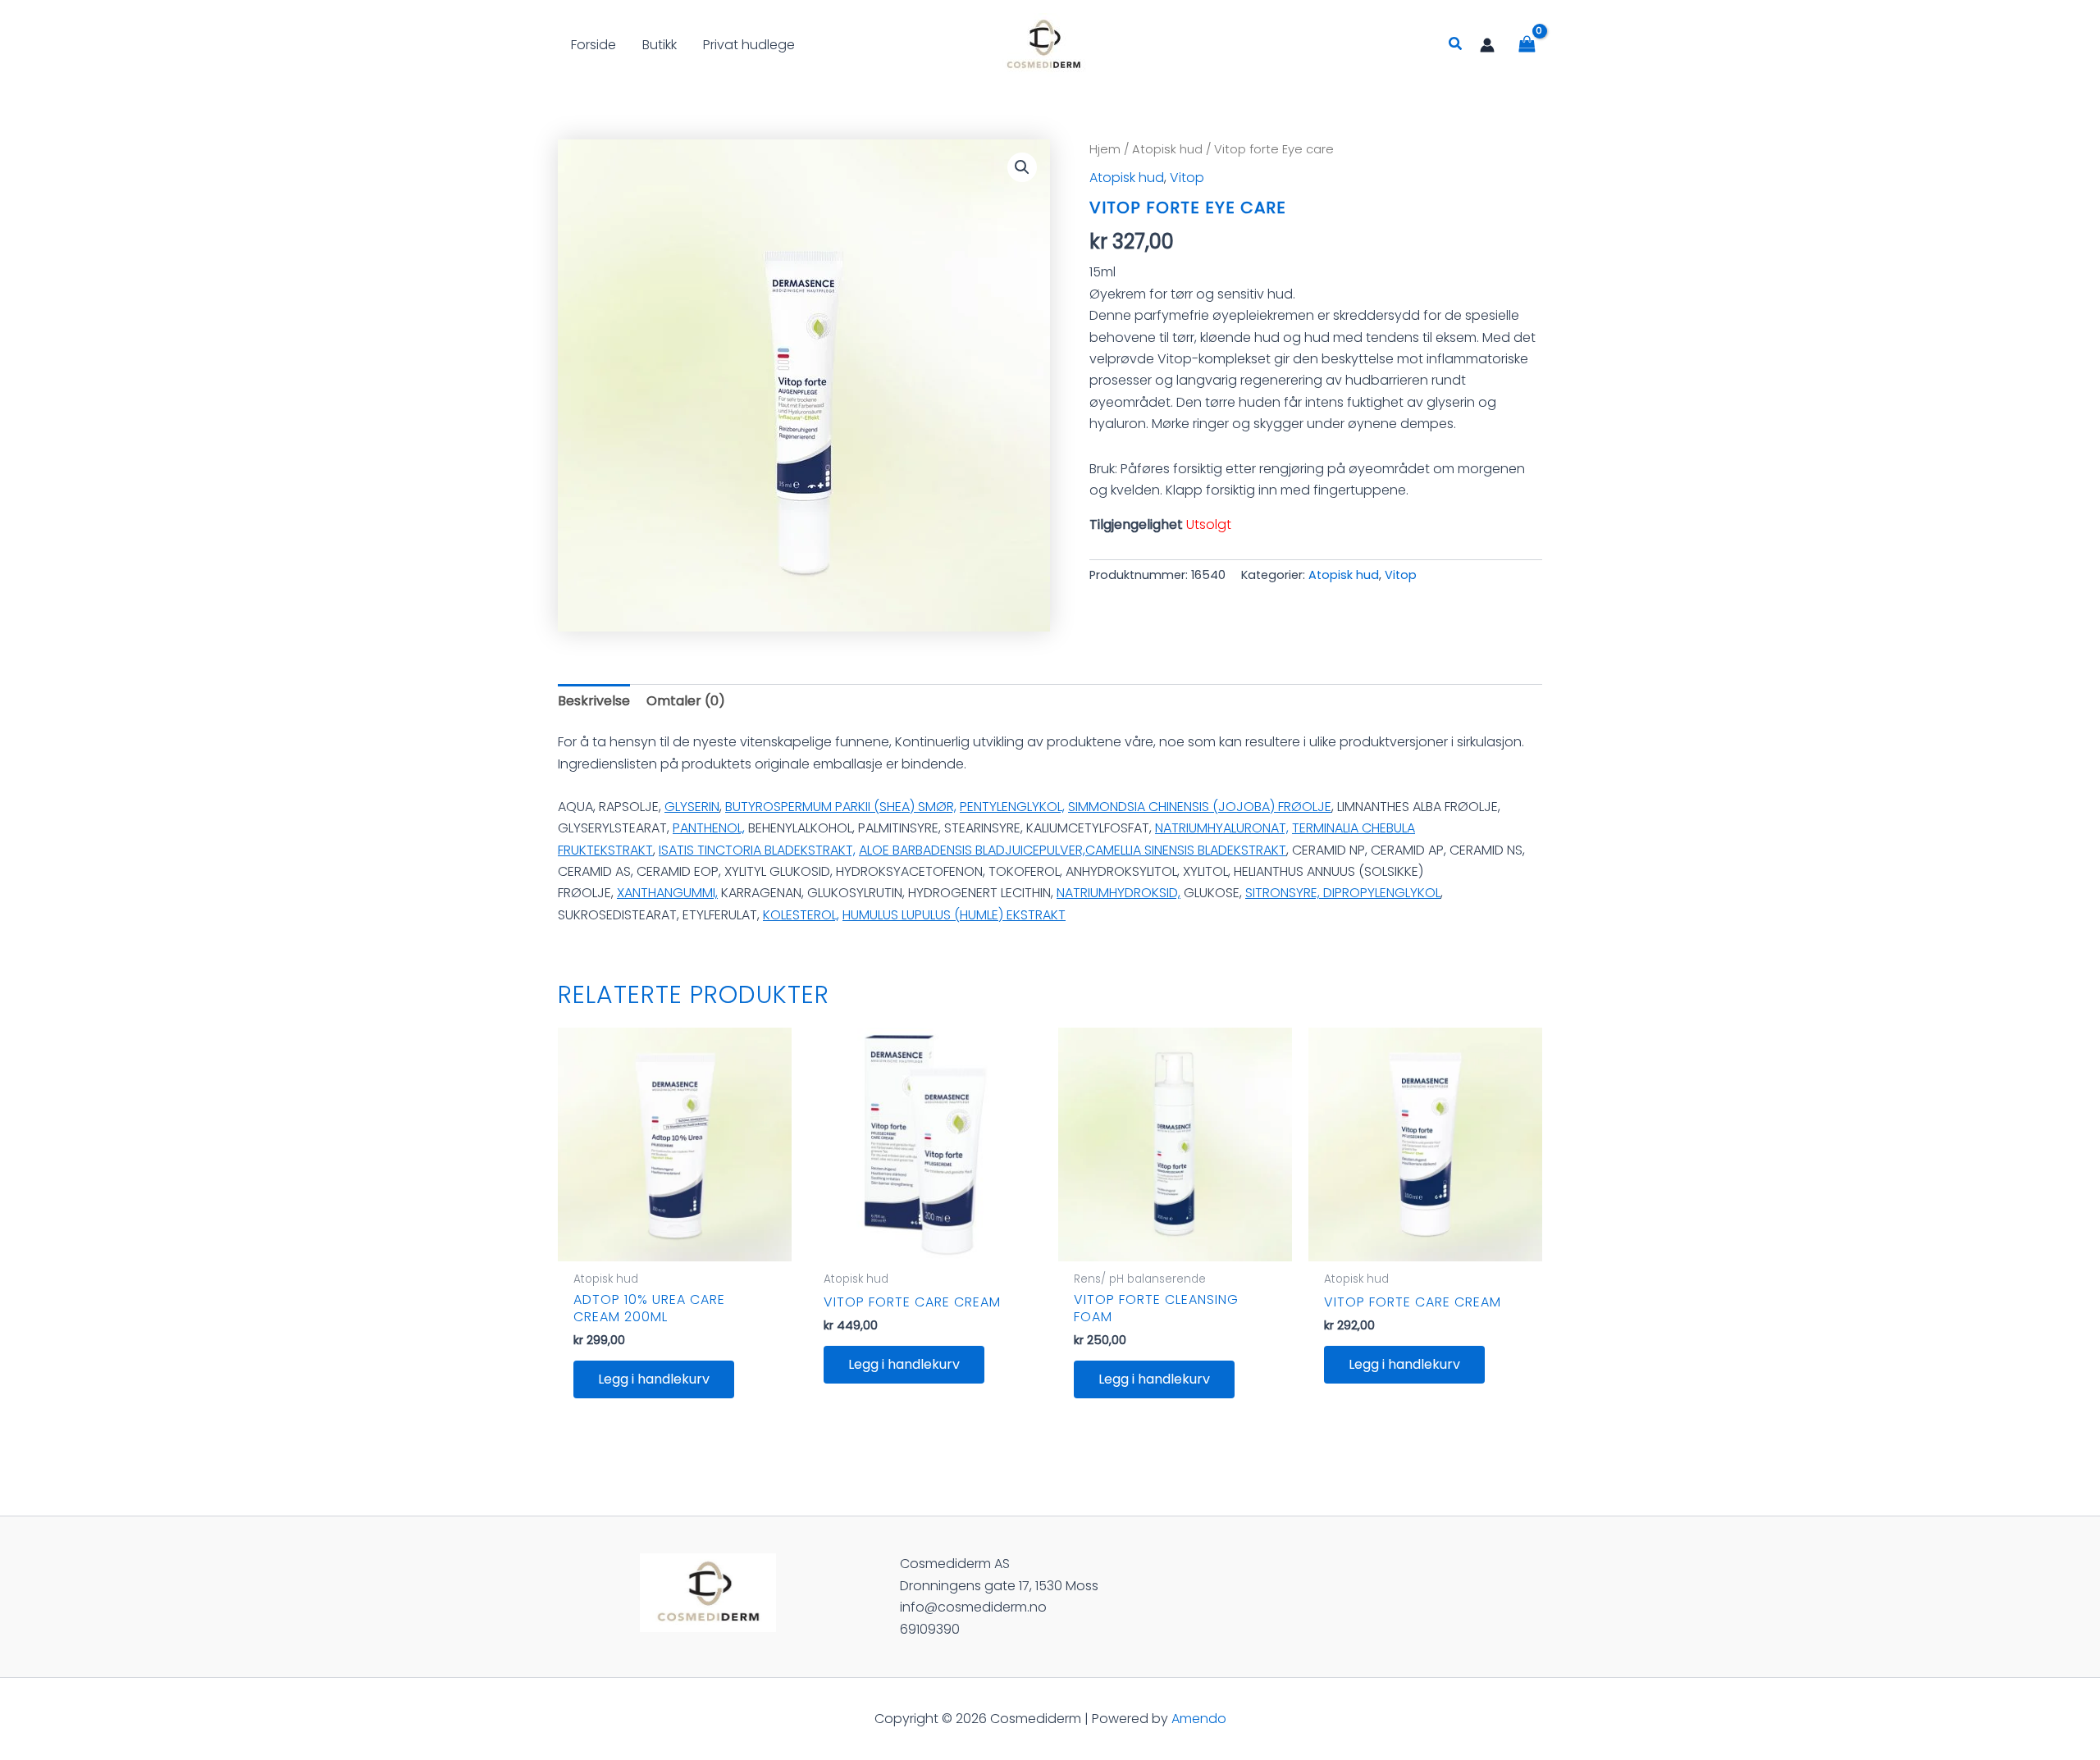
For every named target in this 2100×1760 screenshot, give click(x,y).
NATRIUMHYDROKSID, (1118, 893)
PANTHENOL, (709, 828)
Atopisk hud (1167, 149)
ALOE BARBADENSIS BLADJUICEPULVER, (972, 850)
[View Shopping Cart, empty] (1527, 45)
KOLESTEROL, (801, 915)
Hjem (1105, 149)
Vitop (1187, 178)
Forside (593, 45)
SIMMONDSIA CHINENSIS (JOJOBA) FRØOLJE (1200, 807)
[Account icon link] (1487, 45)
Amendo (1199, 1719)
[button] (1456, 45)
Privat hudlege (749, 45)
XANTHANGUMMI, (667, 893)
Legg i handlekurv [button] (654, 1379)
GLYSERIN (692, 807)
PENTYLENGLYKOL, (1012, 807)
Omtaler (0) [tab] (686, 701)
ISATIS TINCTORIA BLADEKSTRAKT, (757, 850)
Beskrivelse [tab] (594, 701)
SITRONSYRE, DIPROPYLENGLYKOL (1343, 893)
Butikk (660, 45)
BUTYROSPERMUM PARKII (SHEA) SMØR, (841, 807)
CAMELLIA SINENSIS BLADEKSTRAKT (1186, 850)
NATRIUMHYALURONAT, (1222, 828)
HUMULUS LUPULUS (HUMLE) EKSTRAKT (954, 915)
